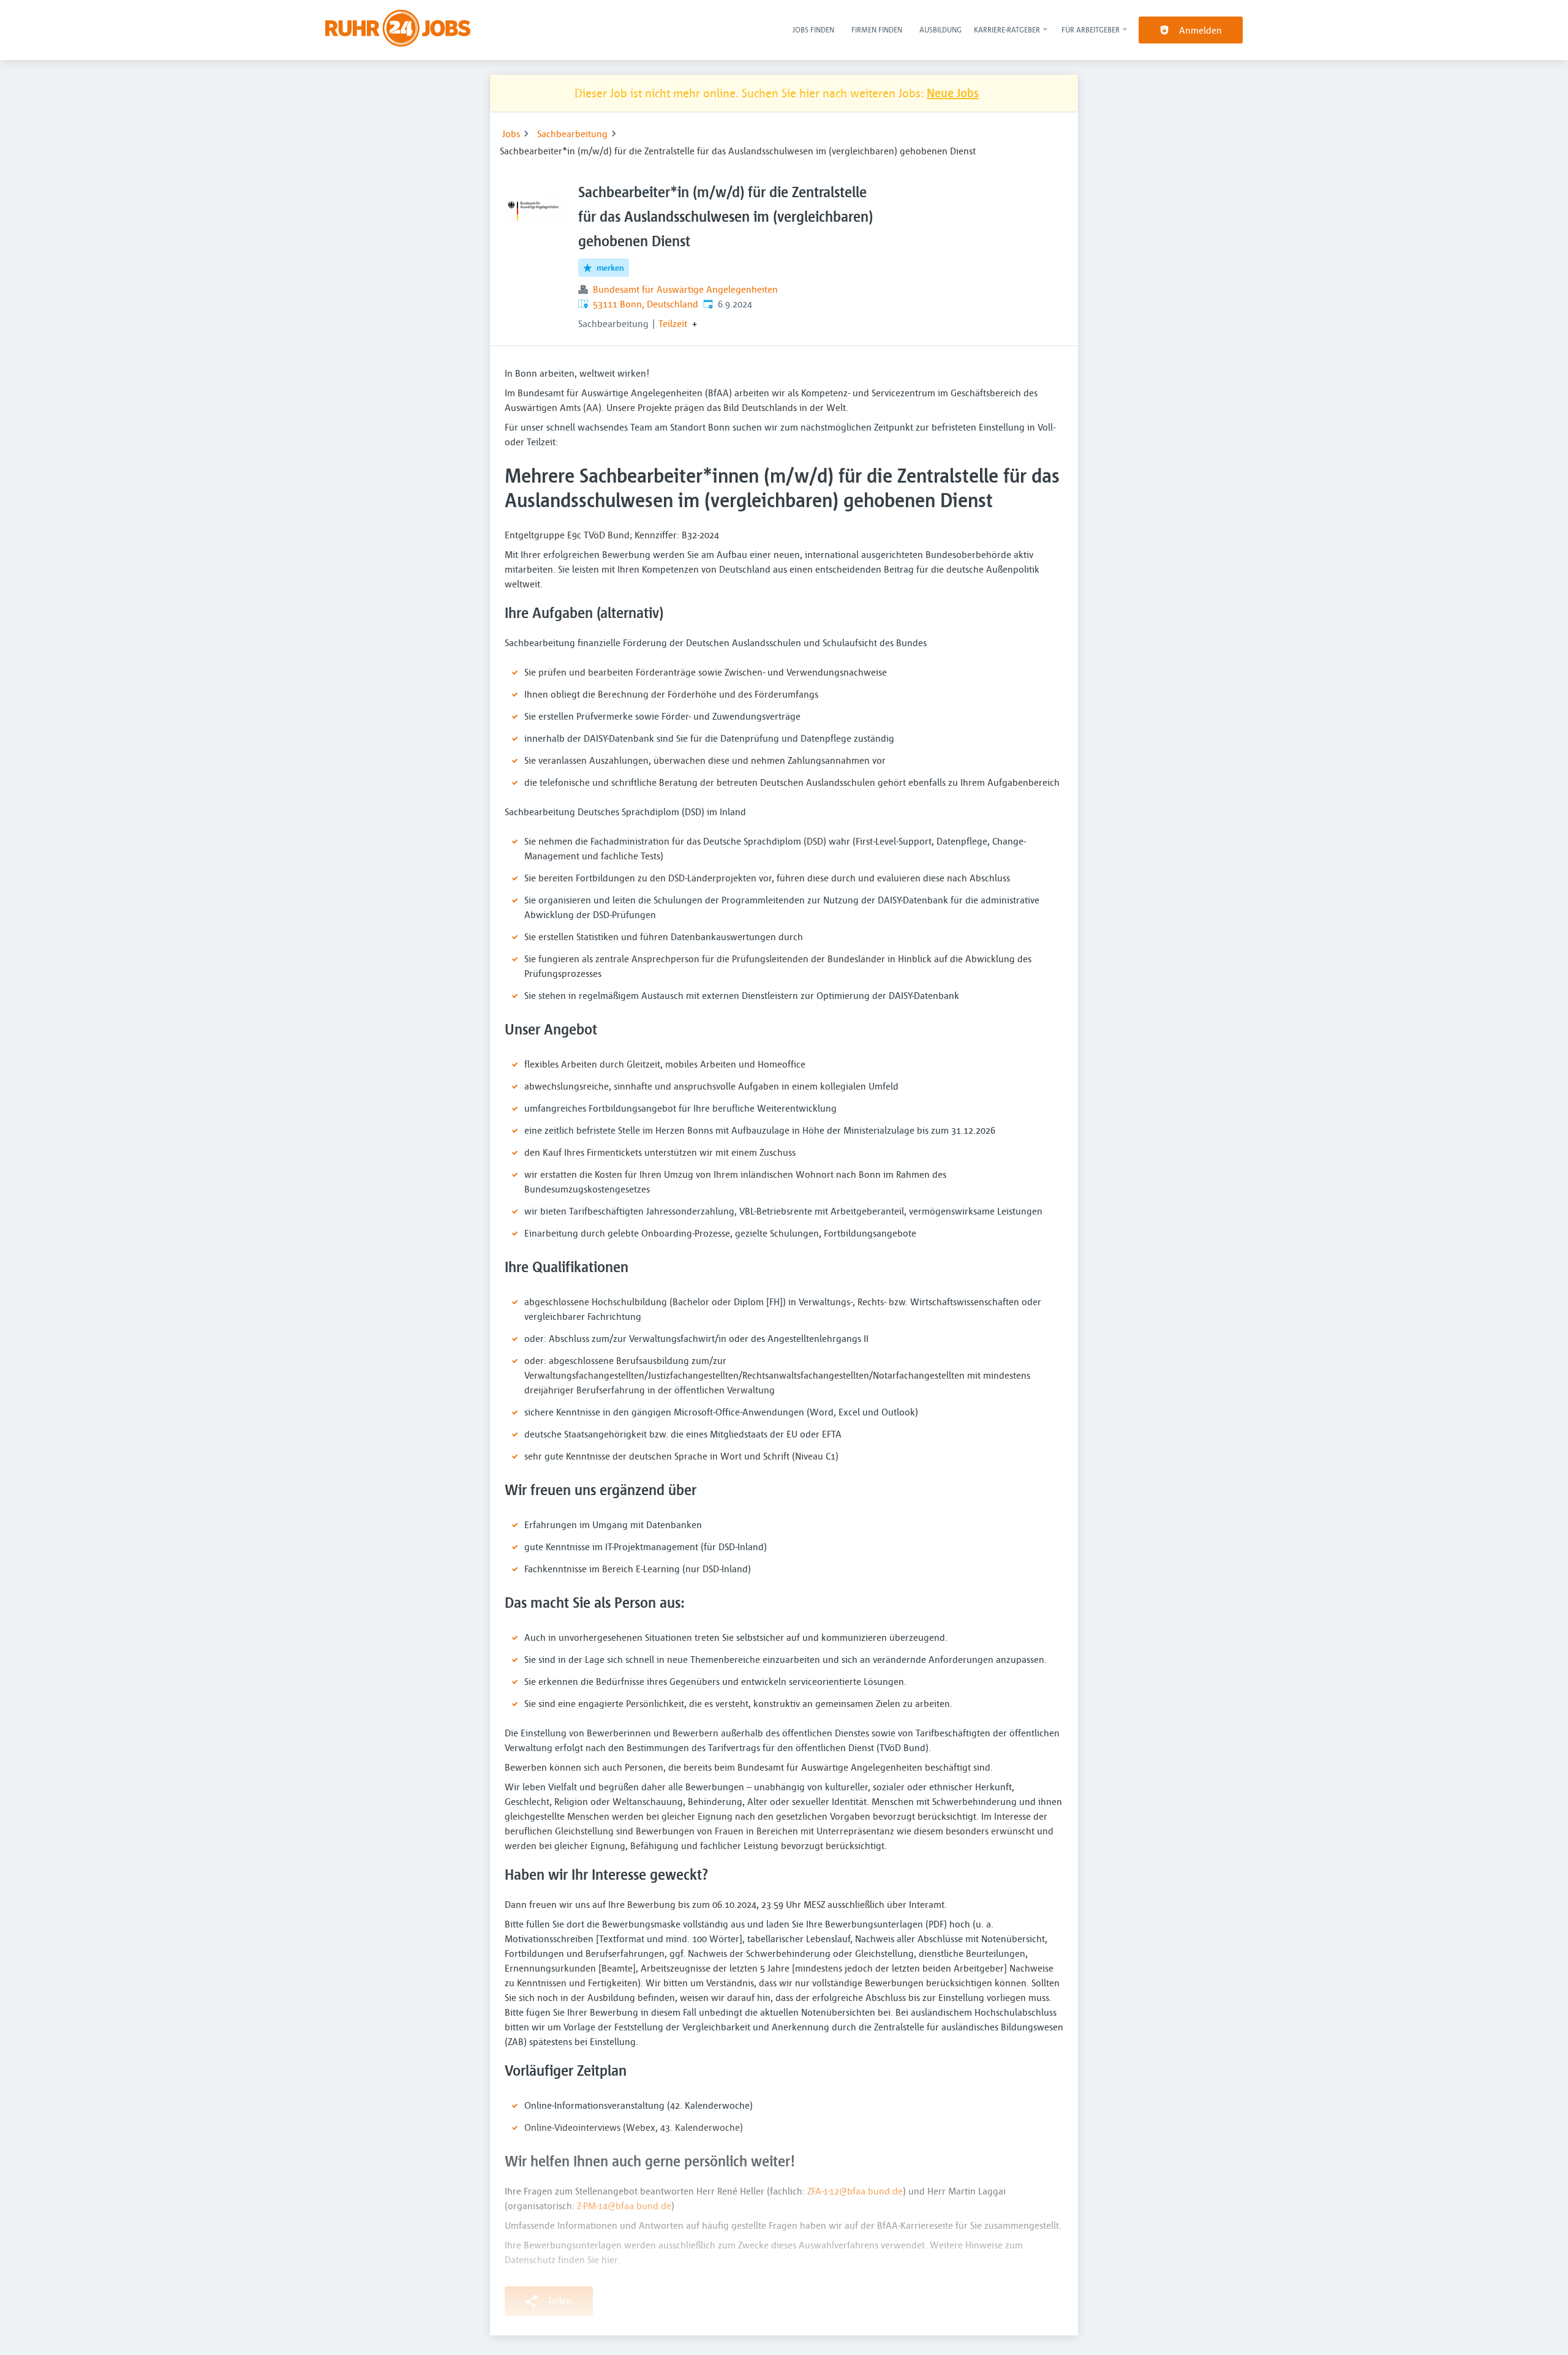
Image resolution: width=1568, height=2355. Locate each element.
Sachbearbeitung (572, 134)
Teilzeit (673, 323)
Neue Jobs (953, 93)
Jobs (511, 134)
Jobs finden (813, 29)
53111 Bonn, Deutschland (646, 304)
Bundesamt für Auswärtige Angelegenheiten (685, 289)
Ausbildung (940, 29)
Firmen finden (877, 29)
